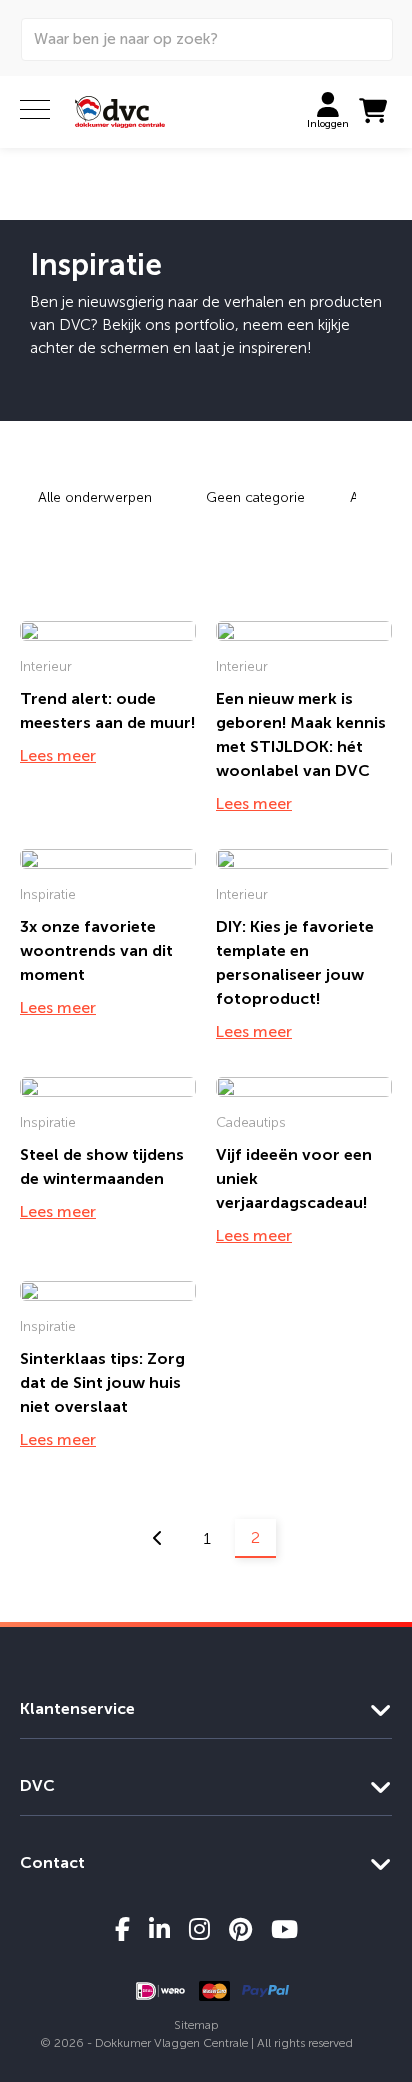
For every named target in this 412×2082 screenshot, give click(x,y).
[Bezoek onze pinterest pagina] (240, 1929)
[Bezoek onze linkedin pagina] (159, 1929)
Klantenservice (77, 1708)
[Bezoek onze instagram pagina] (199, 1929)
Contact (52, 1862)
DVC (37, 1785)
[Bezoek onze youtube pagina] (284, 1929)
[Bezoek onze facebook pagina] (122, 1929)
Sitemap (196, 2025)
